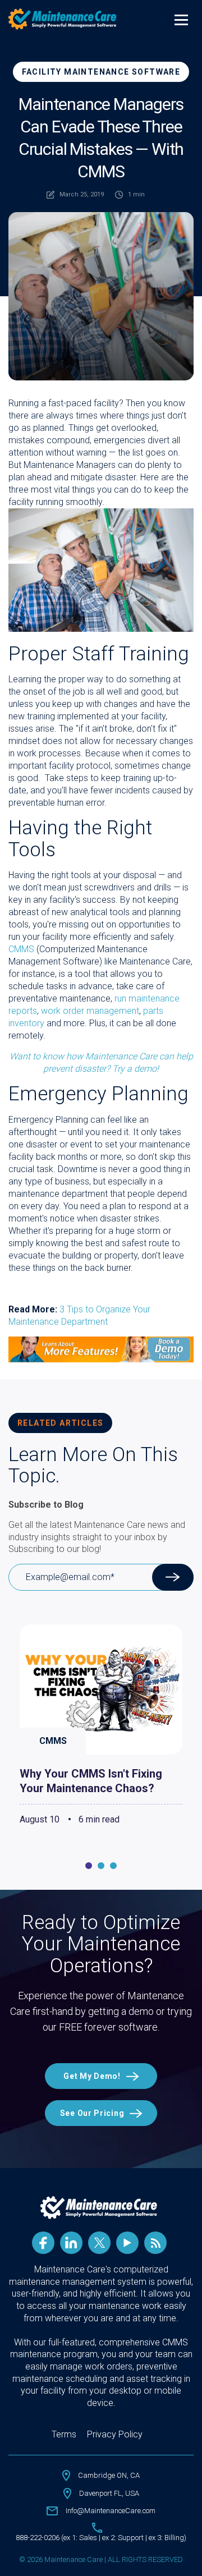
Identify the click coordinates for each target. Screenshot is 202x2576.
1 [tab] (89, 1866)
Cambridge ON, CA (109, 2475)
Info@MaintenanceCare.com (111, 2511)
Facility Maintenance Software (101, 72)
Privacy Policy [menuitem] (115, 2434)
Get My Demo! (92, 2076)
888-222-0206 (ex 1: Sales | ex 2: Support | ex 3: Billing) (101, 2538)
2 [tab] (101, 1866)
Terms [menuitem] (64, 2434)
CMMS (21, 949)
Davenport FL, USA (109, 2493)
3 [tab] (113, 1866)
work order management (90, 1011)
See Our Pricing (92, 2113)
